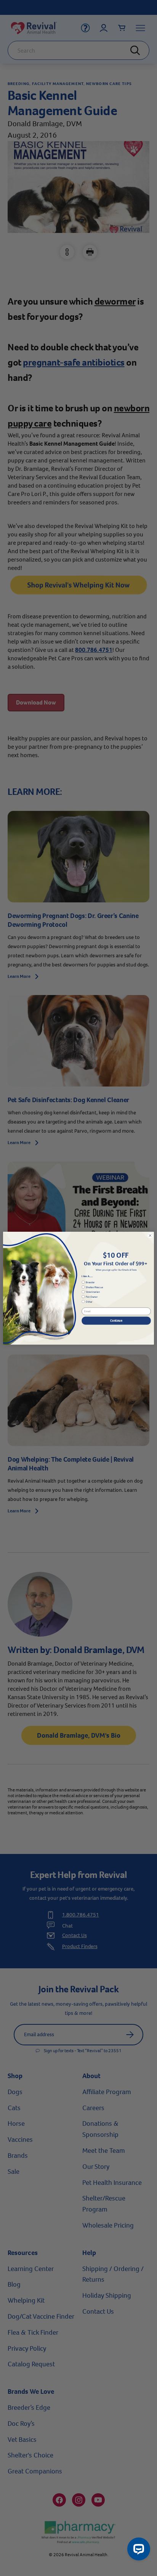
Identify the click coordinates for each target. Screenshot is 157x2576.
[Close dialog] (150, 1236)
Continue (116, 1320)
